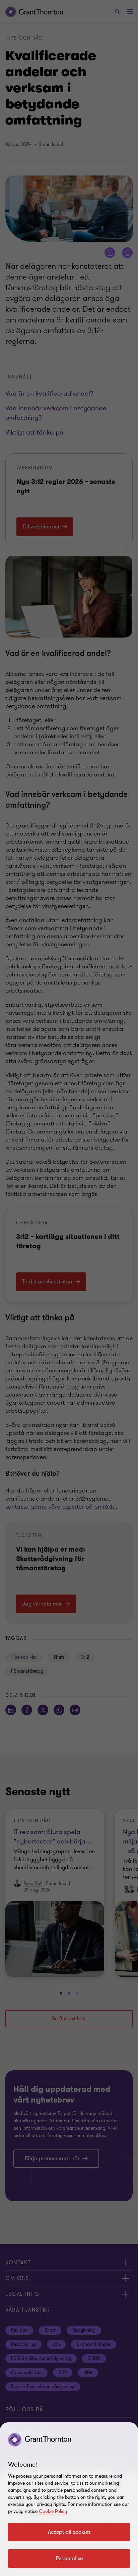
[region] (69, 2499)
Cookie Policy (53, 2511)
